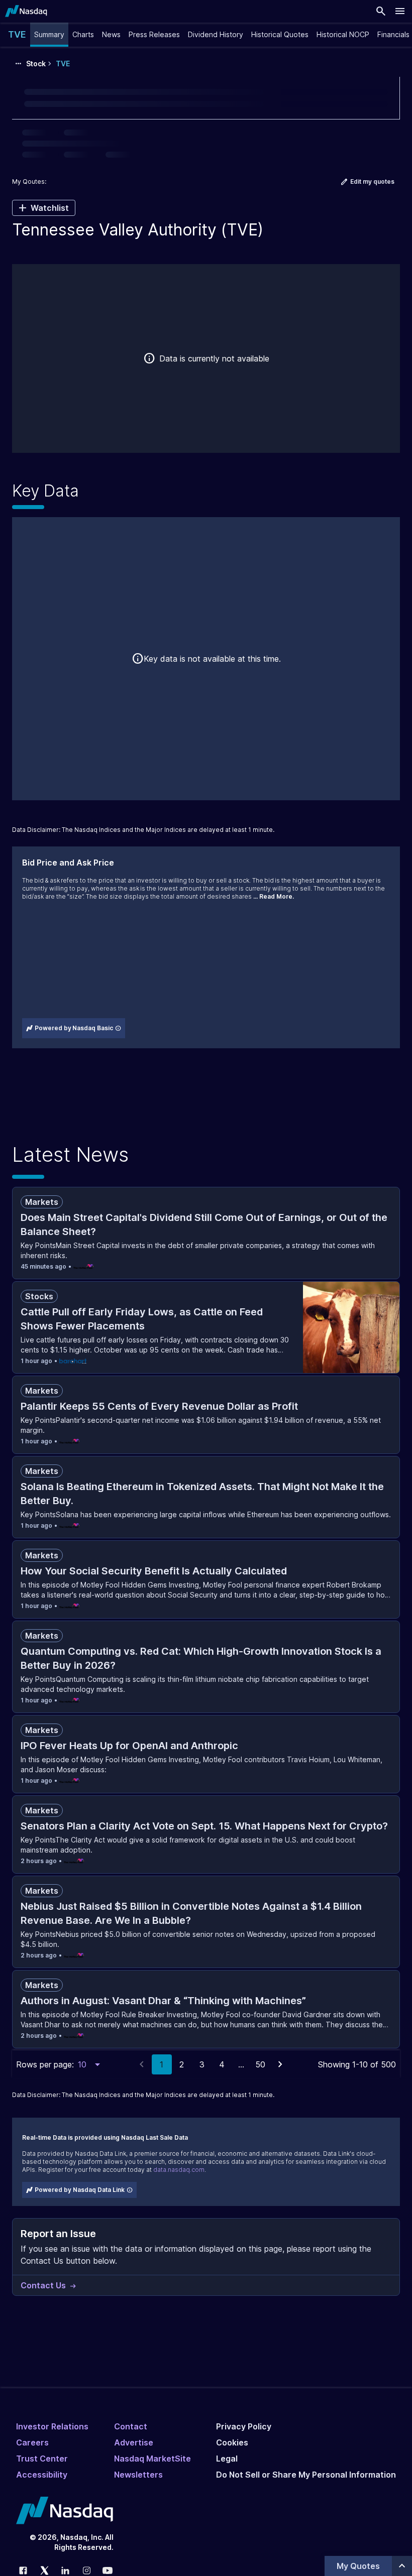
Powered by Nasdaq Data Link (80, 2190)
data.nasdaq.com (179, 2170)
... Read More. (274, 896)
